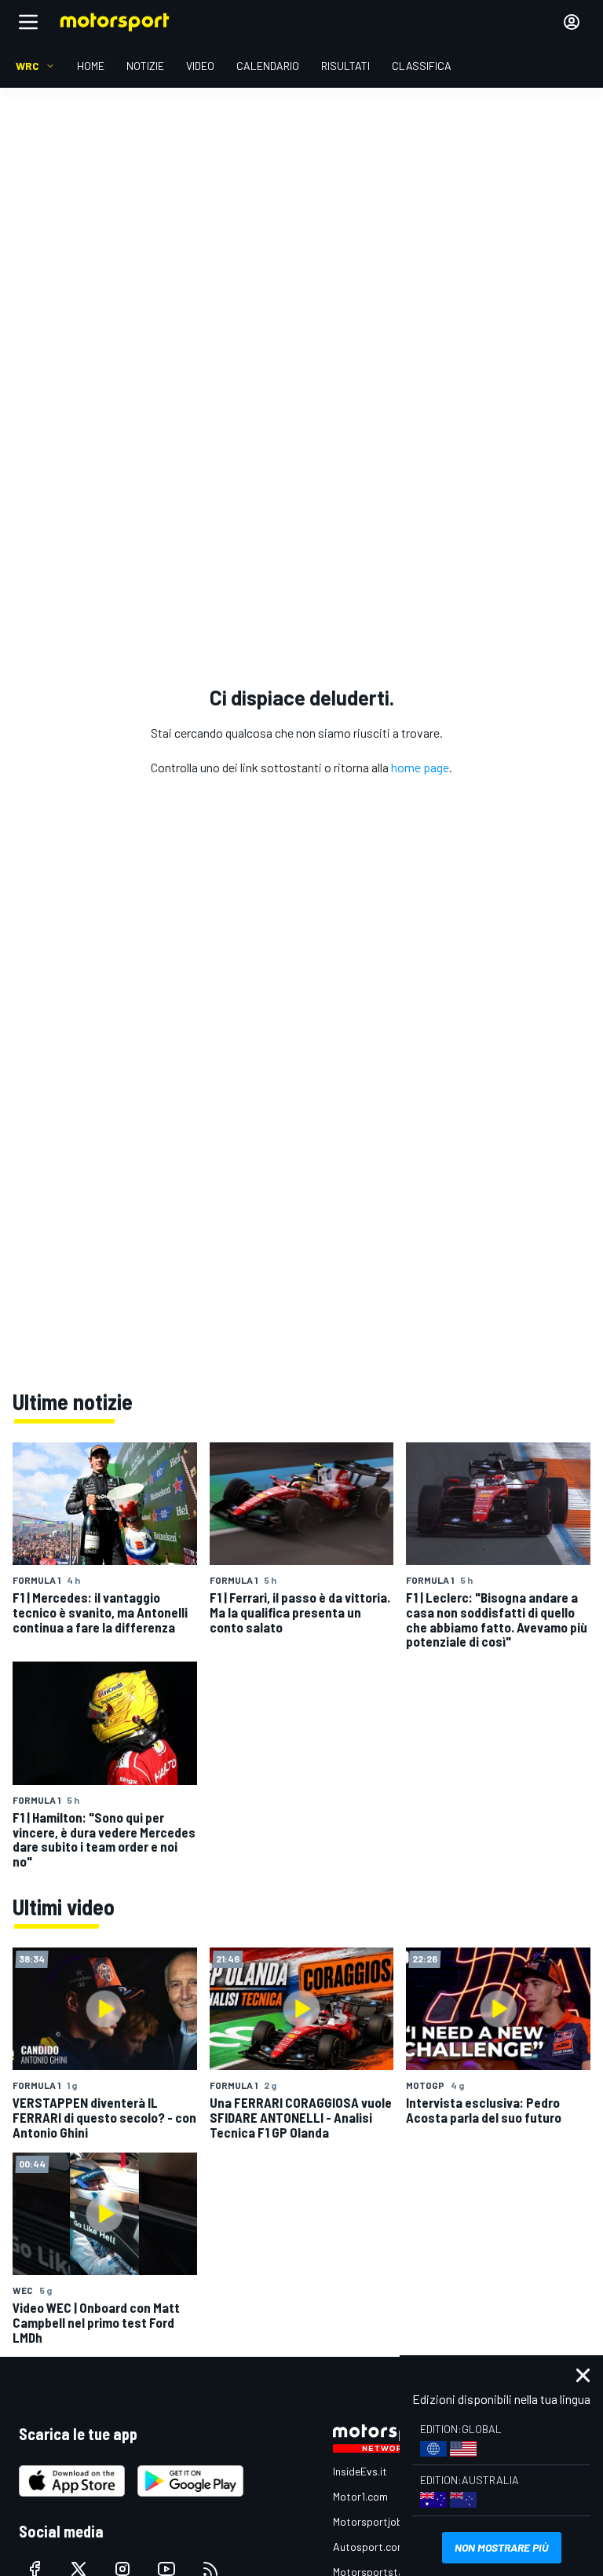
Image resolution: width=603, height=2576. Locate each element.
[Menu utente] (572, 22)
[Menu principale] (28, 22)
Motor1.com (360, 2496)
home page (420, 767)
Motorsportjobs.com (382, 2521)
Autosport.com (369, 2547)
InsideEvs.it (360, 2471)
